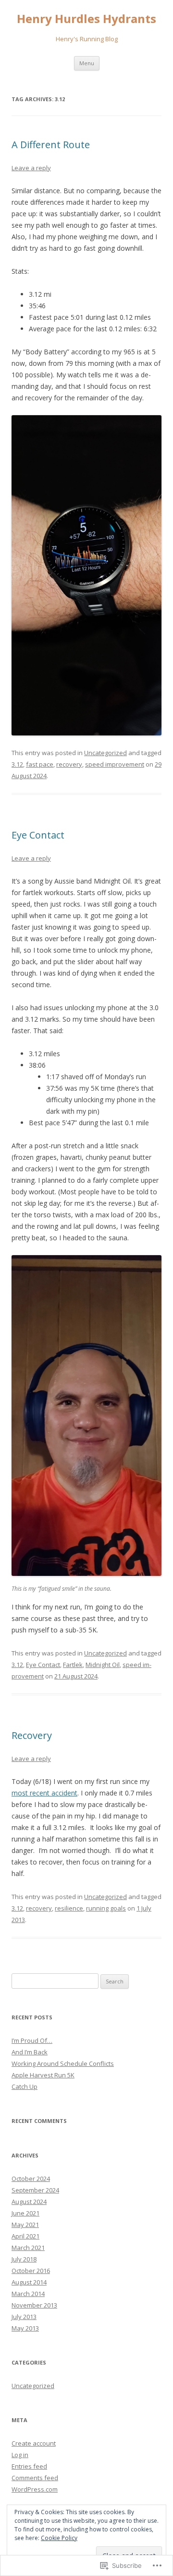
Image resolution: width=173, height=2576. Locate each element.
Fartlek (73, 1665)
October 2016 (31, 2271)
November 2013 (34, 2305)
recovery (69, 764)
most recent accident (44, 1793)
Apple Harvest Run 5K (43, 2075)
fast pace (40, 764)
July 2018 (24, 2259)
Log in (20, 2455)
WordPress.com (35, 2489)
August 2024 (29, 2202)
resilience (69, 1908)
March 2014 (28, 2294)
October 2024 (31, 2179)
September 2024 (35, 2190)
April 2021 (25, 2236)
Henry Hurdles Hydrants (86, 19)
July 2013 (24, 2317)
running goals (106, 1908)
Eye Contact (38, 835)
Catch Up (25, 2086)
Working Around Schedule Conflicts (63, 2063)
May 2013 (25, 2328)
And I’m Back (30, 2052)
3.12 (17, 764)
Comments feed (35, 2478)
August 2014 (29, 2282)
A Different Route (51, 145)
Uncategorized (105, 753)
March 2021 (28, 2248)
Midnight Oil (103, 1665)
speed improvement (115, 764)
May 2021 (25, 2225)
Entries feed (29, 2466)
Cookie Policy (59, 2538)
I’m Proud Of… (32, 2040)
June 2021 (25, 2213)
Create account (34, 2443)
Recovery (32, 1735)
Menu (87, 63)
